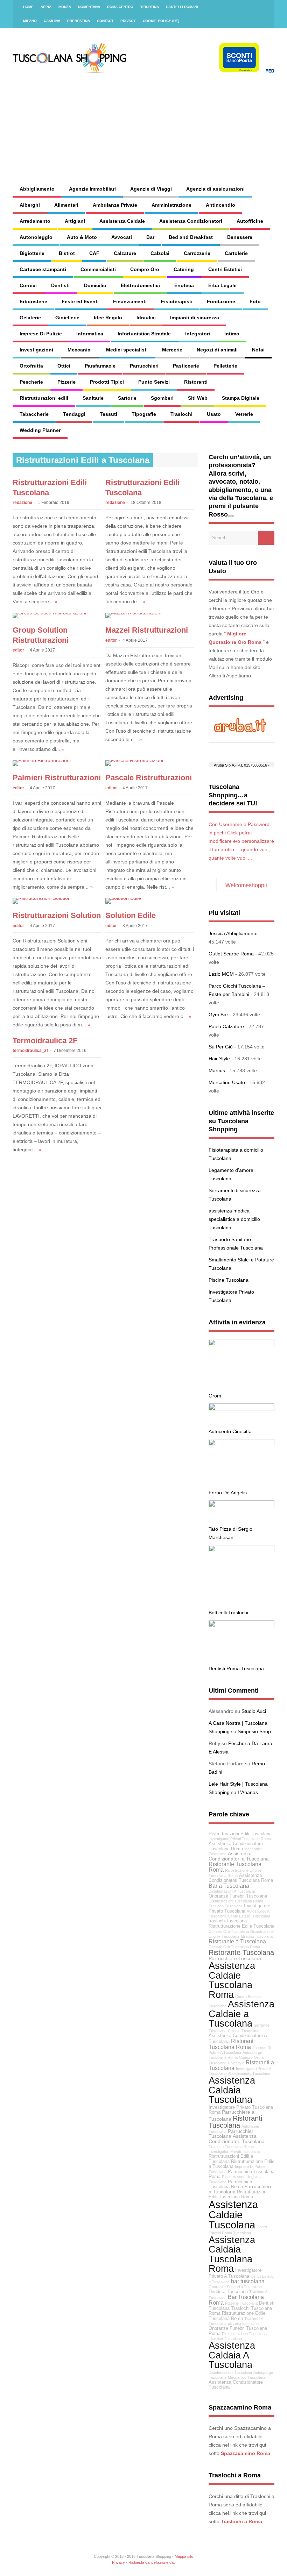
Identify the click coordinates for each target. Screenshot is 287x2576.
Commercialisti (98, 269)
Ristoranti (196, 382)
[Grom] (241, 1344)
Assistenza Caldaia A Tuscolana (232, 2355)
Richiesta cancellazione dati (152, 2562)
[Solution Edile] (123, 898)
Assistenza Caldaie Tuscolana (233, 2215)
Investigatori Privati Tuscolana (234, 2151)
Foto (255, 301)
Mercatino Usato (227, 1082)
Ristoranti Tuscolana (235, 2122)
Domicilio (95, 285)
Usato (214, 414)
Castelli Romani (182, 7)
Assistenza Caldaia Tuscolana (232, 2090)
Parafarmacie (100, 366)
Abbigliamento (37, 189)
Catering (184, 269)
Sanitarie (93, 398)
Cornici (28, 285)
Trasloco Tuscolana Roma (231, 2147)
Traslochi (181, 414)
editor (18, 650)
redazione (22, 503)
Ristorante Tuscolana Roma (235, 1867)
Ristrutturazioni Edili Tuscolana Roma (238, 2195)
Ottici (64, 366)
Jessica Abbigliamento (233, 933)
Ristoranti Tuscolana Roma (232, 2044)
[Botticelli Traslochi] (241, 1550)
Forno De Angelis (228, 1493)
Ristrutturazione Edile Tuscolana (241, 1926)
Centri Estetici (225, 269)
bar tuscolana (248, 2281)
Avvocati (122, 237)
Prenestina (79, 21)
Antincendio (220, 205)
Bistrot (67, 253)
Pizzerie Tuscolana (241, 2303)
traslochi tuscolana (228, 1921)
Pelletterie (225, 366)
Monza (65, 7)
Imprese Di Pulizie (41, 334)
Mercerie (172, 350)
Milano (30, 21)
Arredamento (35, 221)
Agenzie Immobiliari (92, 189)
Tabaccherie (34, 414)
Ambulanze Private (115, 205)
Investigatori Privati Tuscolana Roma (240, 1839)
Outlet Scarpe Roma (231, 954)
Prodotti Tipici (107, 382)
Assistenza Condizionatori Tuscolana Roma (241, 1878)
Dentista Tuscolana (228, 2292)
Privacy (128, 21)
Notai (258, 350)
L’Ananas (248, 1792)
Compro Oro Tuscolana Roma (234, 1947)
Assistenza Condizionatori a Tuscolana (239, 1856)
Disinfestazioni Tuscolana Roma (236, 1901)
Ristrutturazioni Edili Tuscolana (240, 1834)
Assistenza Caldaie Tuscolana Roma (232, 1980)
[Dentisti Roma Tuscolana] (241, 1625)
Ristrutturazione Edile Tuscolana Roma (237, 2316)
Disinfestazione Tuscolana (244, 2334)
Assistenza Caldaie (122, 221)
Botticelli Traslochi (228, 1613)
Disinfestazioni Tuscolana (230, 2372)
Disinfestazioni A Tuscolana (232, 1891)
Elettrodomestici (140, 285)
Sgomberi (162, 398)
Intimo (232, 334)
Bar (150, 237)
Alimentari (66, 205)
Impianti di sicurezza (195, 318)
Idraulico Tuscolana (225, 2339)
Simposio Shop (254, 1731)
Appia (46, 7)
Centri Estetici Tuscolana (249, 1916)
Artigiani (75, 221)
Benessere (240, 237)
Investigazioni (36, 350)
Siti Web (198, 398)
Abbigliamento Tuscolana (249, 2073)
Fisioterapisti (177, 301)
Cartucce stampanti (43, 269)
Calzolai (160, 253)
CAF (94, 253)
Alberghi (30, 205)
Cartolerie (236, 253)
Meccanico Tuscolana (247, 2377)
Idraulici (146, 318)
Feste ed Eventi (80, 301)
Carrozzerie (197, 253)
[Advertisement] (183, 122)
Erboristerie (33, 301)
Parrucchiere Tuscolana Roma (231, 2184)
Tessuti (108, 414)
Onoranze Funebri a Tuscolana (235, 2287)
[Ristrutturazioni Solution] (42, 898)
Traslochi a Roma (241, 2521)
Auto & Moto (82, 237)
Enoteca (184, 285)
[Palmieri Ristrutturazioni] (42, 760)
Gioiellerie (67, 318)
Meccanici (80, 350)
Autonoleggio (36, 237)
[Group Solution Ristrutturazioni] (49, 613)
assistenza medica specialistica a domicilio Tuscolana (234, 1219)
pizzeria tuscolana (243, 2324)
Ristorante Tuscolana (241, 1952)
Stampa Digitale (241, 398)
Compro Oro (145, 269)
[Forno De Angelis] (241, 1444)
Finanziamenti (130, 301)
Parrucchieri (144, 366)
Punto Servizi (154, 382)
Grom (215, 1396)
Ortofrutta (31, 366)
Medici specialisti (127, 350)
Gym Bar (218, 1015)
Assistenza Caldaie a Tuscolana (241, 2014)
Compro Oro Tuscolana (229, 1931)
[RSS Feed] (265, 7)
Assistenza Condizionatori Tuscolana (237, 2139)
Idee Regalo (108, 318)
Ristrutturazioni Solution (57, 915)
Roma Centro (120, 7)
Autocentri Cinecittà (230, 1431)
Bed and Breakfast (191, 237)
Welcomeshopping (249, 885)
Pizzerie (66, 382)
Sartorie (127, 398)
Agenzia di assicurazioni (215, 189)
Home (28, 7)
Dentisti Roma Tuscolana (236, 1668)
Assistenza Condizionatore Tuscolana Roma (236, 1846)
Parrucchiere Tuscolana (235, 1958)
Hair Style (219, 1059)
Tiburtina (150, 7)
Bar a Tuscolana (229, 1886)
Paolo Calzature (226, 1026)
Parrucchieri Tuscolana (232, 2134)
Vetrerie (244, 414)
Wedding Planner (40, 430)
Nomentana (89, 7)
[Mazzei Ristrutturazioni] (133, 613)
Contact (105, 21)
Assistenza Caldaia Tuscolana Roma (232, 2254)
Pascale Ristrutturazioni (149, 778)
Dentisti (60, 285)
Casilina (52, 21)
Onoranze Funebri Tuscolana (238, 1896)
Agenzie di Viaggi (151, 189)
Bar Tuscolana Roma (236, 2300)
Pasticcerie (186, 366)
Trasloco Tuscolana (226, 1906)
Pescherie (31, 382)
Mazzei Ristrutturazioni (147, 630)
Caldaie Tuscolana (244, 2031)
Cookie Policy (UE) (161, 21)
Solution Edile (131, 915)
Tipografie (144, 414)
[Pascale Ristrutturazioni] (134, 760)
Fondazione (221, 301)
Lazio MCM (221, 974)
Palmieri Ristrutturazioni (57, 778)
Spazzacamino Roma (246, 2453)
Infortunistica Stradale (144, 334)
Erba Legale (222, 285)
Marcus (217, 1070)
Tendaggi (74, 414)
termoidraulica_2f (30, 1051)
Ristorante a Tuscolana (237, 1941)
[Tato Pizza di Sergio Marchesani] (241, 1506)
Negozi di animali (217, 350)
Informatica (90, 334)
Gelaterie (30, 318)
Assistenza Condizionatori (191, 221)
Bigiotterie (32, 253)
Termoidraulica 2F (45, 1041)
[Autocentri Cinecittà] (241, 1409)
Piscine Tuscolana (229, 1280)
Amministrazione (171, 205)
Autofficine (250, 221)
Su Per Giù (221, 1047)
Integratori (198, 334)
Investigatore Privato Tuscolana (239, 1909)
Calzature (125, 253)
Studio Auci (254, 1711)
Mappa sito (184, 2556)
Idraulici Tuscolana (257, 1936)
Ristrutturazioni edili (44, 398)
